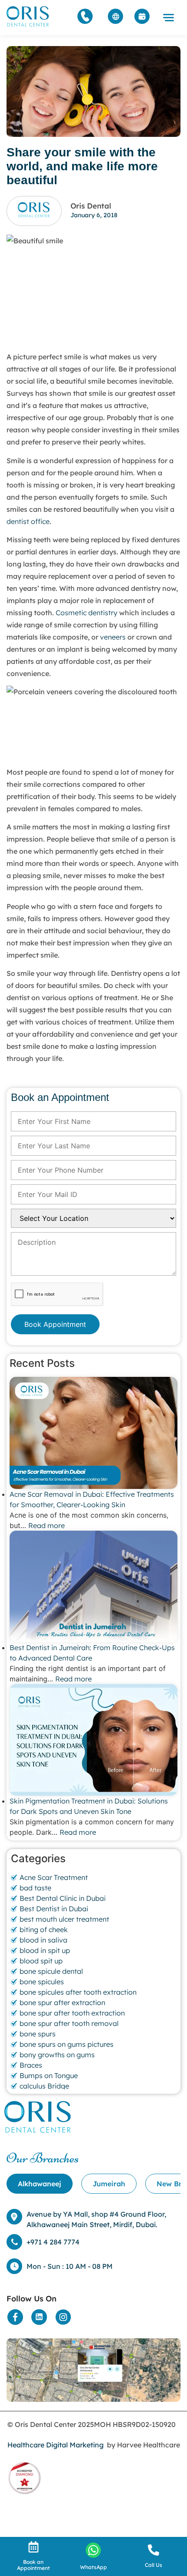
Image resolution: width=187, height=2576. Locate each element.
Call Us (154, 2565)
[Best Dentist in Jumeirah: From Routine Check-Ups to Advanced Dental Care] (93, 1586)
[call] (154, 2550)
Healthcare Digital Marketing (55, 2445)
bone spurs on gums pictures (67, 2044)
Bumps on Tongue (49, 2075)
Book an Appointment (33, 2565)
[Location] (93, 2370)
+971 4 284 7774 (53, 2242)
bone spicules (42, 1982)
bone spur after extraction (62, 2002)
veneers (113, 637)
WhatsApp (93, 2567)
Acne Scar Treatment (54, 1877)
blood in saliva (43, 1940)
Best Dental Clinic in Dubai (63, 1898)
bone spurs (38, 2034)
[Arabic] (115, 16)
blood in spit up (45, 1950)
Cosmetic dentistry (87, 613)
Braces (31, 2065)
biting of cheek (44, 1930)
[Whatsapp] (93, 2550)
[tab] (40, 2184)
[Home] (28, 16)
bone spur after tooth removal (69, 2023)
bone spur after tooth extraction (72, 2013)
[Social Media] (15, 2317)
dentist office (28, 521)
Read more (47, 1525)
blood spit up (41, 1961)
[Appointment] (142, 16)
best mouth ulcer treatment (64, 1919)
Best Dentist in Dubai (54, 1909)
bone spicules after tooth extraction (78, 1992)
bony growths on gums (57, 2055)
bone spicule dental (51, 1971)
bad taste (35, 1888)
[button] (169, 18)
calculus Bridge (44, 2086)
